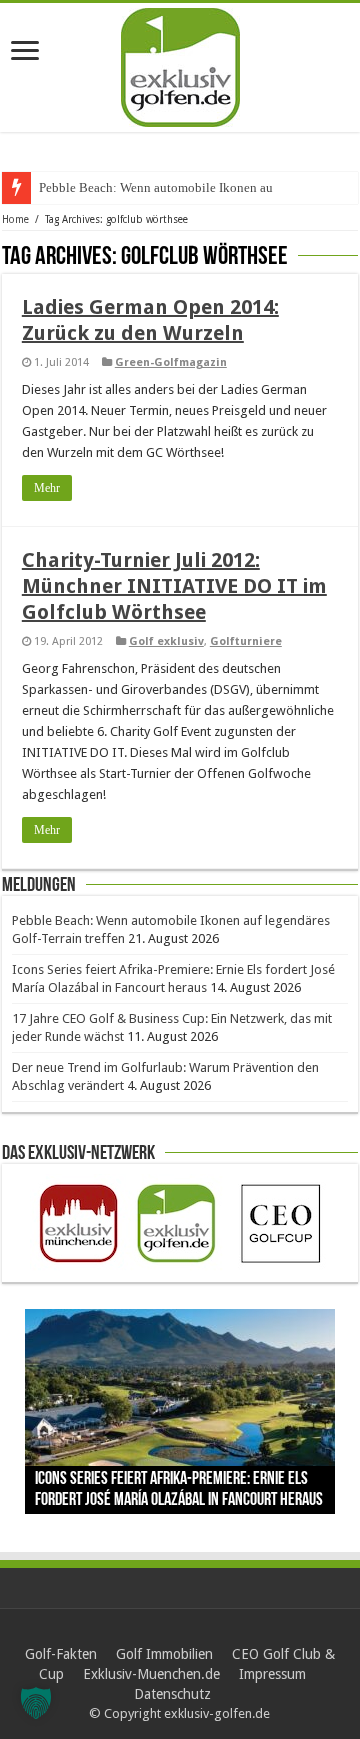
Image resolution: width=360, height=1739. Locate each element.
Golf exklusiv (166, 641)
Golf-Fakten (61, 1654)
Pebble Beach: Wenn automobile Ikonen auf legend (178, 187)
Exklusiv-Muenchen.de (151, 1674)
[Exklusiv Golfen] (180, 64)
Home (15, 219)
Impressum (272, 1674)
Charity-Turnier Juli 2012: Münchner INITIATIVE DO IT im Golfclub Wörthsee (174, 586)
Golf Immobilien (164, 1654)
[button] (36, 1703)
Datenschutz (172, 1694)
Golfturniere (246, 641)
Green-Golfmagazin (171, 362)
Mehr (47, 488)
